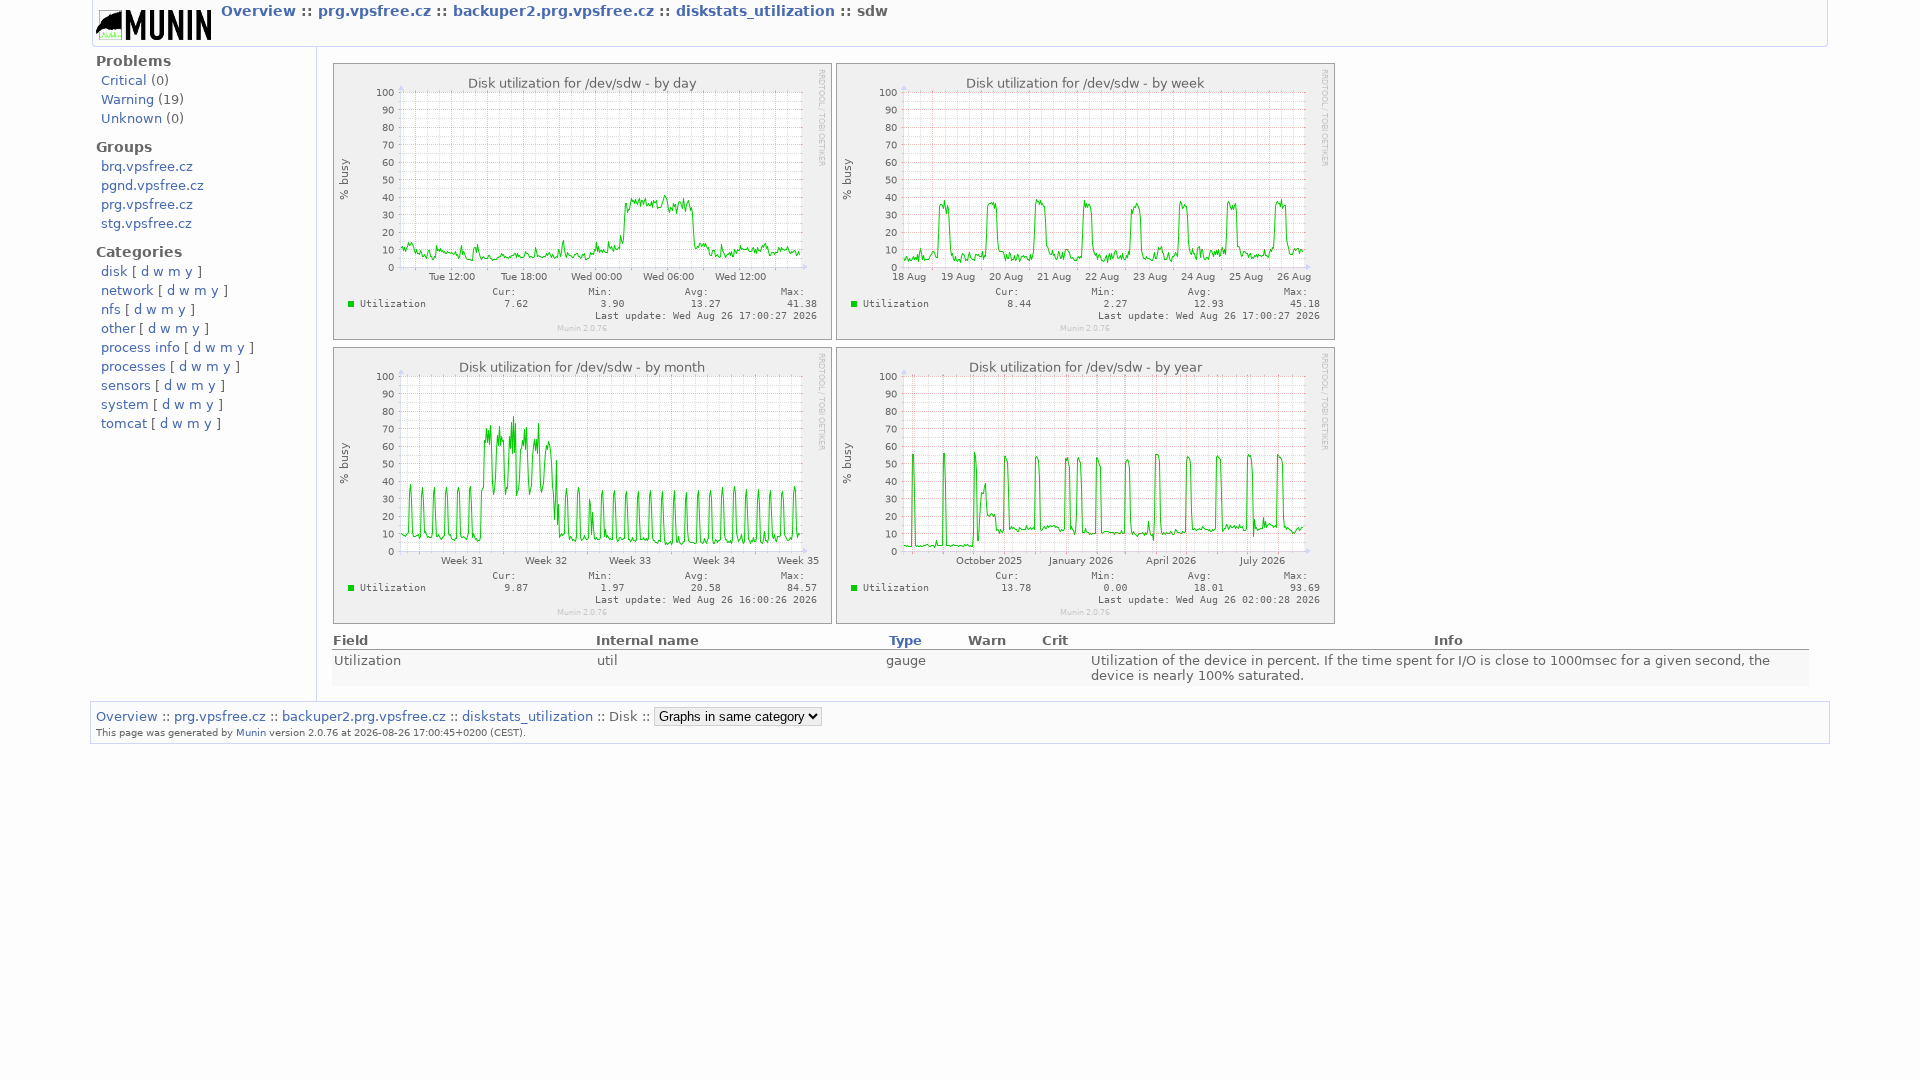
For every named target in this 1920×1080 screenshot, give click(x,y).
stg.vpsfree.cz (146, 223)
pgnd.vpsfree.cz (152, 185)
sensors (126, 385)
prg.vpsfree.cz (377, 11)
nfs (111, 309)
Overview (261, 11)
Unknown (131, 118)
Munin (251, 732)
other (118, 328)
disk (114, 271)
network (127, 290)
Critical (124, 80)
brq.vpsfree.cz (147, 166)
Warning (127, 99)
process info (140, 347)
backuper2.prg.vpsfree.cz (556, 11)
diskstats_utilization (758, 11)
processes (133, 366)
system (125, 404)
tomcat (124, 423)
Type (905, 640)
